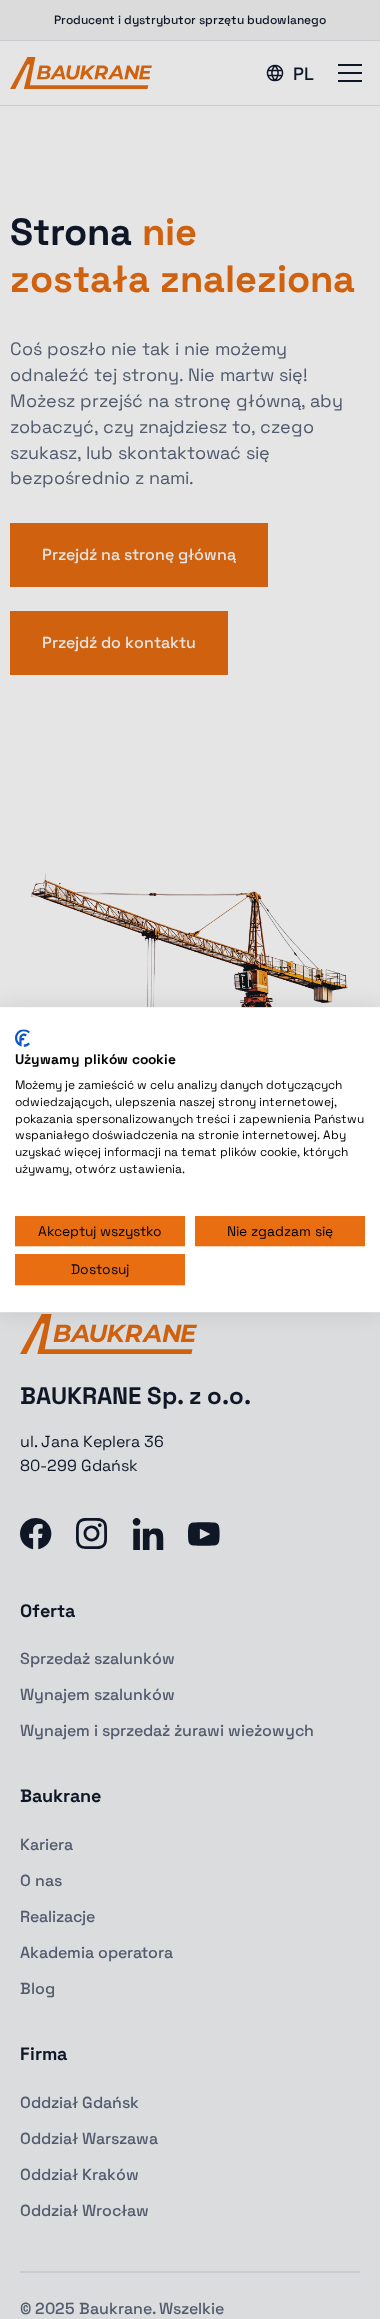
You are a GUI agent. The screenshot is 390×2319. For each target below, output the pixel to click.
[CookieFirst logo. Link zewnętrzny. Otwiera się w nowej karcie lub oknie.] (22, 1038)
